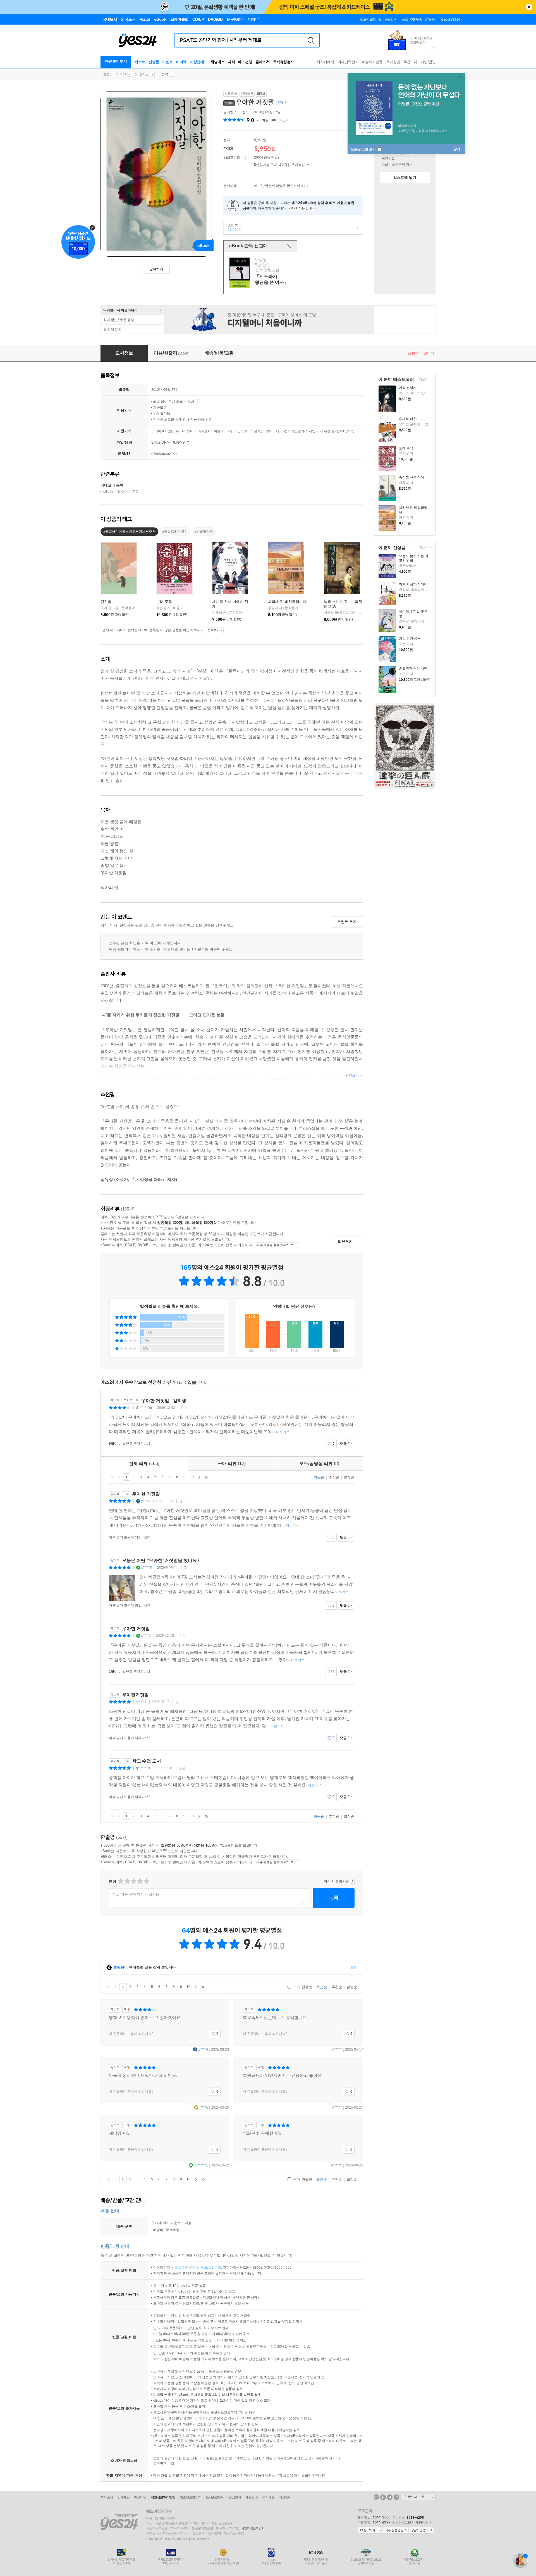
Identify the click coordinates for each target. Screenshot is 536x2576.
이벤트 (167, 62)
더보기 (423, 380)
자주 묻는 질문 (396, 2530)
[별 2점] (120, 1881)
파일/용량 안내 (188, 442)
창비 (245, 112)
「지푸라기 (261, 273)
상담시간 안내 (421, 2530)
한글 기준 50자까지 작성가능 (136, 1894)
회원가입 (375, 20)
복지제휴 (268, 2497)
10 (192, 1477)
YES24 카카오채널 (376, 2497)
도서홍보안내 (215, 2497)
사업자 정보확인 (251, 2528)
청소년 (144, 74)
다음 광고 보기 (434, 48)
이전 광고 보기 (429, 48)
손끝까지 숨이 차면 (413, 669)
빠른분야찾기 (116, 61)
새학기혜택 (325, 62)
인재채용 (123, 2497)
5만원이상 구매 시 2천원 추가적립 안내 (308, 165)
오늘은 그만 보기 (364, 149)
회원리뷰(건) (274, 120)
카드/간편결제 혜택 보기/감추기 (307, 186)
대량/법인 (428, 62)
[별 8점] (140, 1881)
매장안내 (197, 62)
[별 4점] (127, 1881)
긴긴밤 (106, 602)
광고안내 (235, 2497)
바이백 (181, 62)
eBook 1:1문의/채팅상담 (411, 2522)
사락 (231, 62)
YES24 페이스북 (383, 2497)
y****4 (146, 1501)
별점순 (349, 1477)
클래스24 (263, 62)
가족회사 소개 (419, 2497)
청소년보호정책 (191, 2497)
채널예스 (217, 62)
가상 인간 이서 (410, 639)
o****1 (146, 1636)
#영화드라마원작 (175, 532)
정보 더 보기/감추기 (258, 120)
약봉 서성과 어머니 (413, 584)
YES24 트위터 (390, 2497)
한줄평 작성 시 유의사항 (352, 1882)
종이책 (233, 227)
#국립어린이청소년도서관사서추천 (129, 532)
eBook (121, 74)
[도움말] (243, 158)
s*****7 (141, 1702)
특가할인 (393, 62)
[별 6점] (133, 1881)
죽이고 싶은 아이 (411, 477)
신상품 (154, 62)
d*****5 (337, 2165)
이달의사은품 (372, 62)
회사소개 (107, 2497)
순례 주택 (406, 448)
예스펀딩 (245, 62)
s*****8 (147, 1568)
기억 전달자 (408, 388)
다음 (199, 1477)
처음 (112, 1477)
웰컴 (106, 74)
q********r (143, 1768)
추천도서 (410, 62)
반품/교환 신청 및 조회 (190, 2268)
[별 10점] (146, 1881)
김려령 (228, 112)
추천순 (334, 1477)
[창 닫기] (289, 246)
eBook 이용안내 (198, 402)
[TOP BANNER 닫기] (529, 7)
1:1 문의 (215, 2268)
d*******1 (201, 2165)
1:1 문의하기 (370, 2530)
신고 (184, 1408)
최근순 (319, 1477)
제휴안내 (252, 2497)
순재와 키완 (408, 419)
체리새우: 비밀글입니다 (287, 602)
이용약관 (140, 2497)
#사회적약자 (204, 532)
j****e (204, 2107)
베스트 (140, 62)
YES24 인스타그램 (396, 2497)
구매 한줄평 (302, 1987)
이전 (119, 1477)
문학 (165, 74)
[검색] (311, 40)
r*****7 (337, 2050)
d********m (144, 1408)
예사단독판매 (348, 62)
